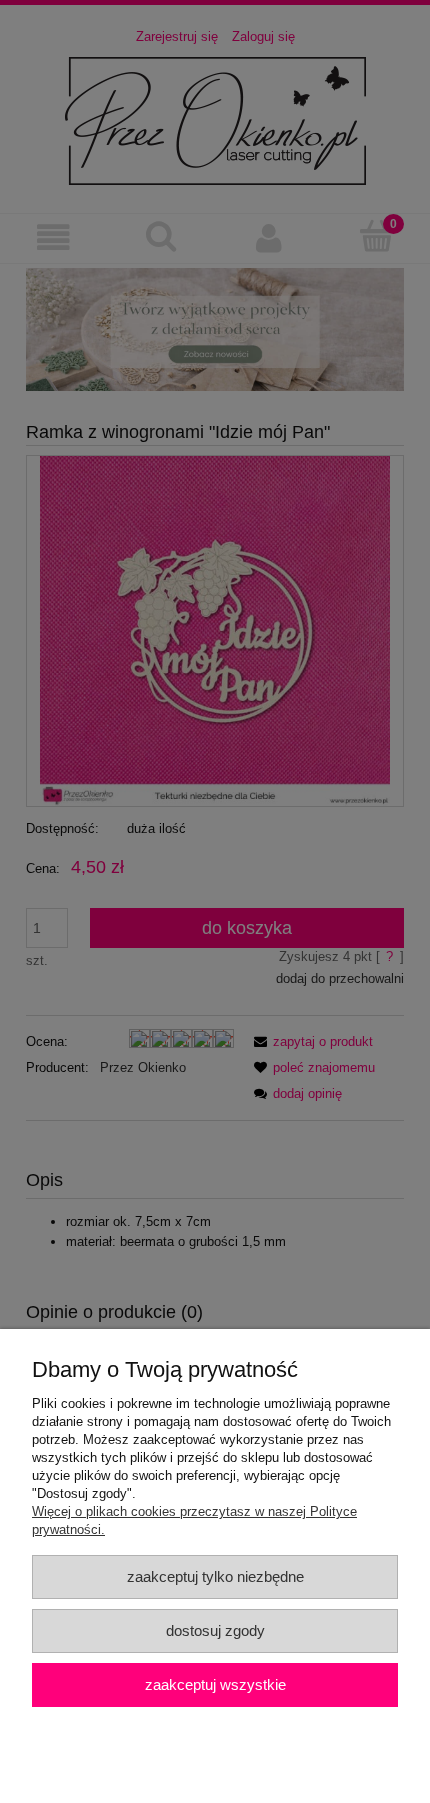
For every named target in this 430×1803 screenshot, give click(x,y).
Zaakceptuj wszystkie (215, 1684)
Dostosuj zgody (215, 1630)
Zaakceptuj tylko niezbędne (215, 1576)
